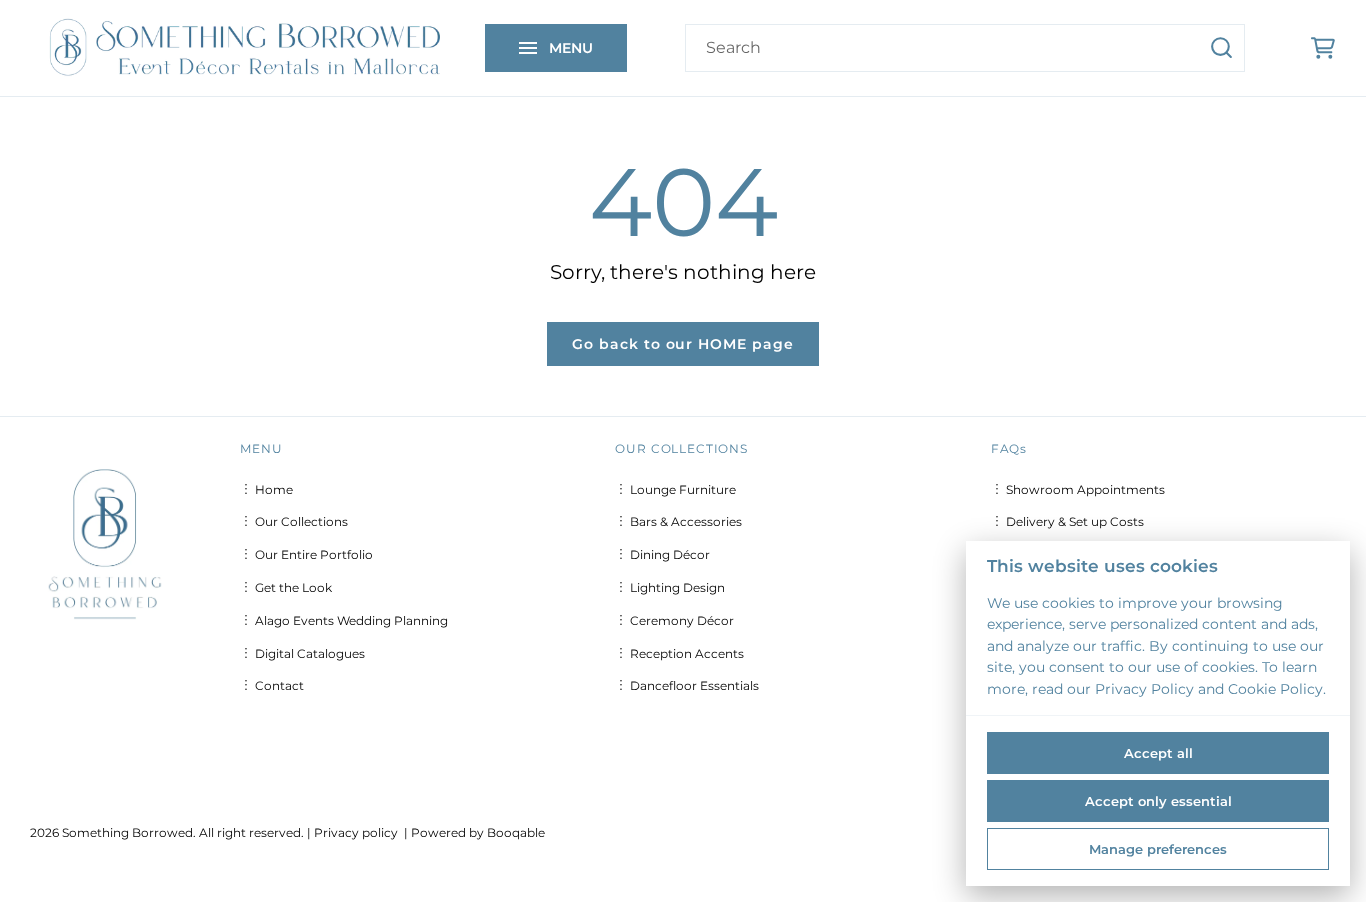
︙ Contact (272, 685)
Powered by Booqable (478, 832)
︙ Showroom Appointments (1078, 489)
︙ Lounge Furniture (675, 489)
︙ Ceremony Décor (674, 620)
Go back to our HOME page (683, 344)
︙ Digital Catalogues (302, 653)
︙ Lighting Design (670, 587)
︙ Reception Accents (679, 653)
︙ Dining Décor (662, 554)
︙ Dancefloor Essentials (687, 685)
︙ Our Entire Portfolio (306, 554)
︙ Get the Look (286, 587)
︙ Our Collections (294, 521)
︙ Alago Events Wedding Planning (344, 620)
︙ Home (266, 489)
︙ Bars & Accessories (678, 521)
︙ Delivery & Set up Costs (1067, 521)
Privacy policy (356, 832)
